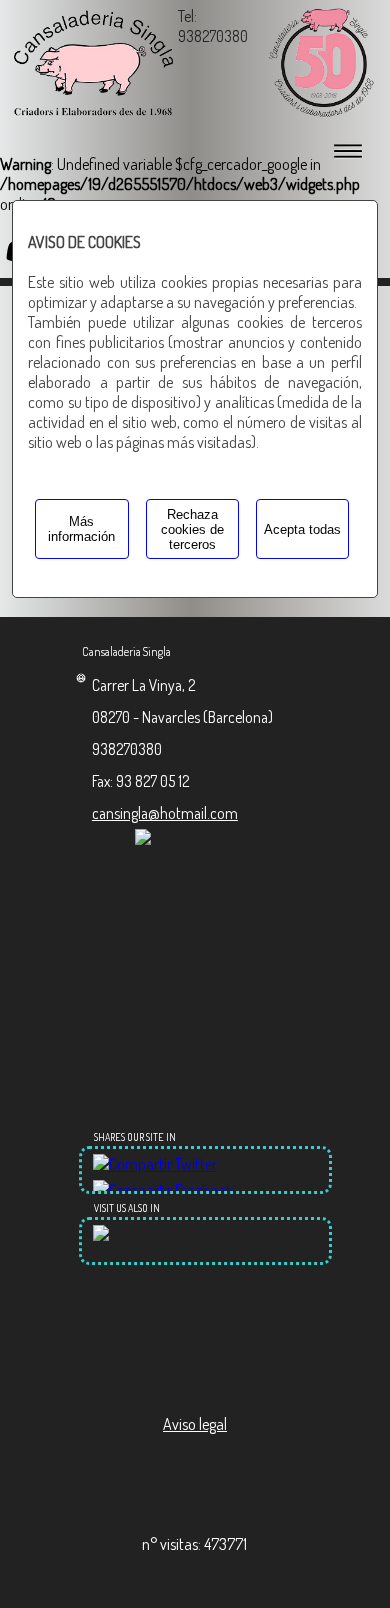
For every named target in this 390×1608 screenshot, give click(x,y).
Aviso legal (195, 1424)
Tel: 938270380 (213, 26)
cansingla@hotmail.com (165, 813)
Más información (81, 529)
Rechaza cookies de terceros (192, 529)
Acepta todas (302, 529)
